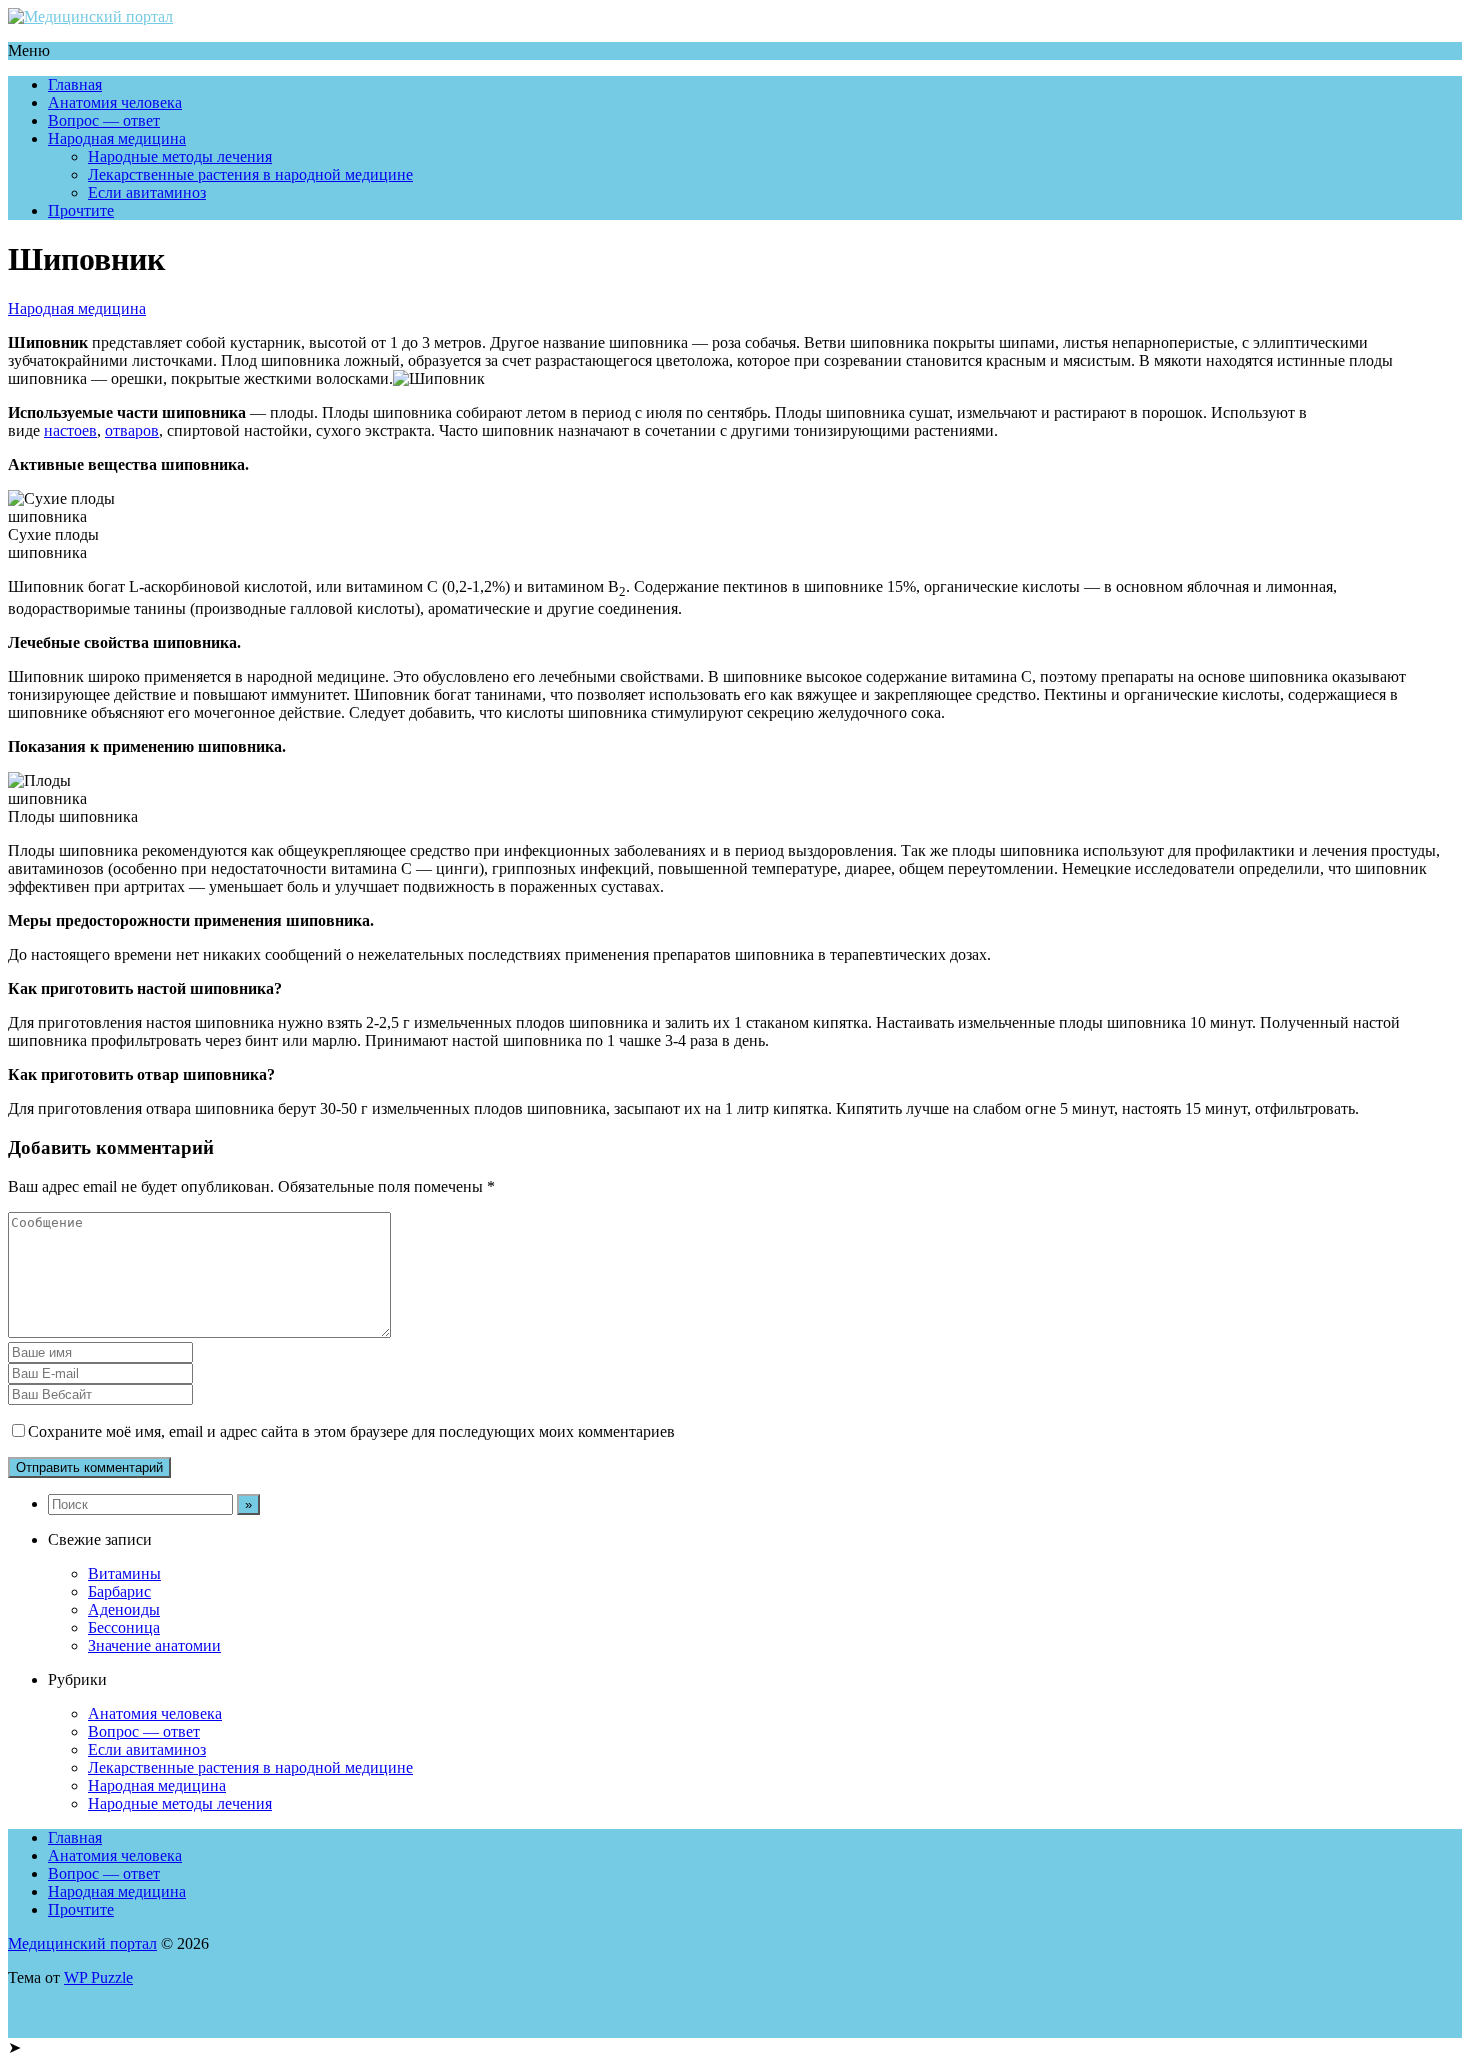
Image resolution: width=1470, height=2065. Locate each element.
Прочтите (81, 210)
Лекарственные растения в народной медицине (250, 174)
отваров (132, 430)
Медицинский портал (82, 1943)
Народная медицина (117, 138)
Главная (75, 84)
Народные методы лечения (180, 156)
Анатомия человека (115, 102)
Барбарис (119, 1591)
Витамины (124, 1573)
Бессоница (124, 1627)
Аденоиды (124, 1609)
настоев (70, 430)
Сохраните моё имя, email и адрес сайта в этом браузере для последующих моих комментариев (351, 1431)
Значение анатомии (154, 1645)
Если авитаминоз (147, 192)
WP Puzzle (98, 1977)
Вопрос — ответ (104, 120)
